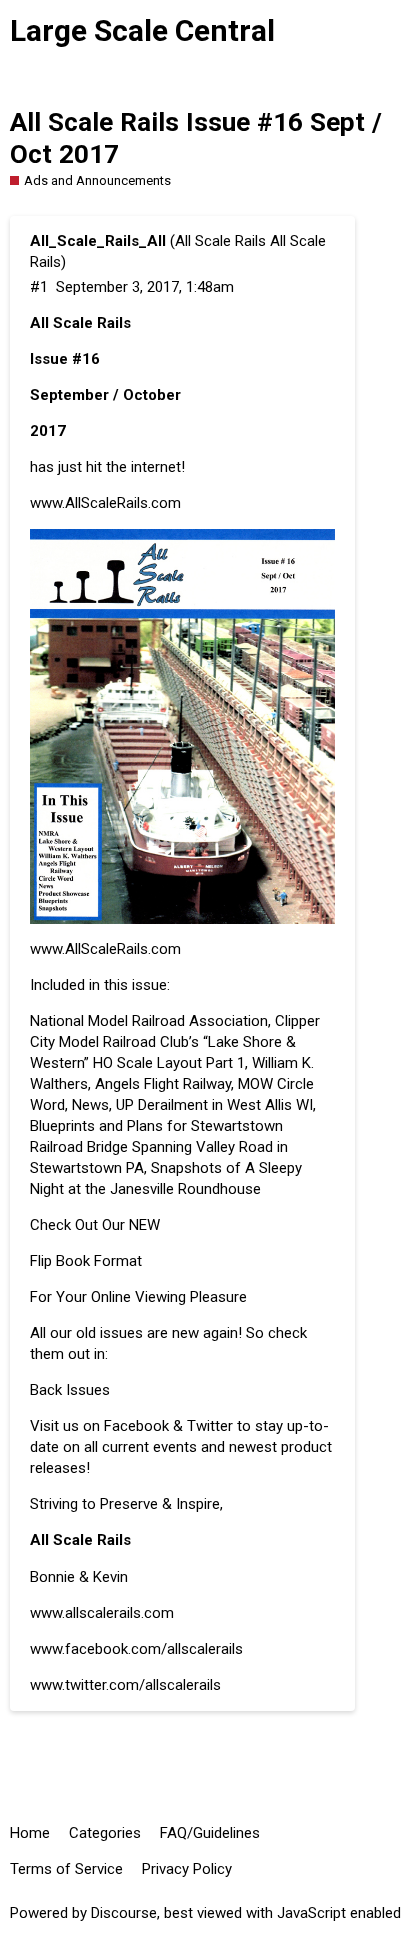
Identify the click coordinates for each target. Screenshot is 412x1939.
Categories (105, 1833)
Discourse (124, 1913)
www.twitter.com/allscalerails (125, 1685)
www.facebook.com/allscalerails (136, 1649)
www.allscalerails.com (102, 1613)
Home (30, 1833)
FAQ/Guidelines (210, 1833)
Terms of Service (66, 1869)
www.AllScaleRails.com (105, 503)
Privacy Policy (187, 1869)
